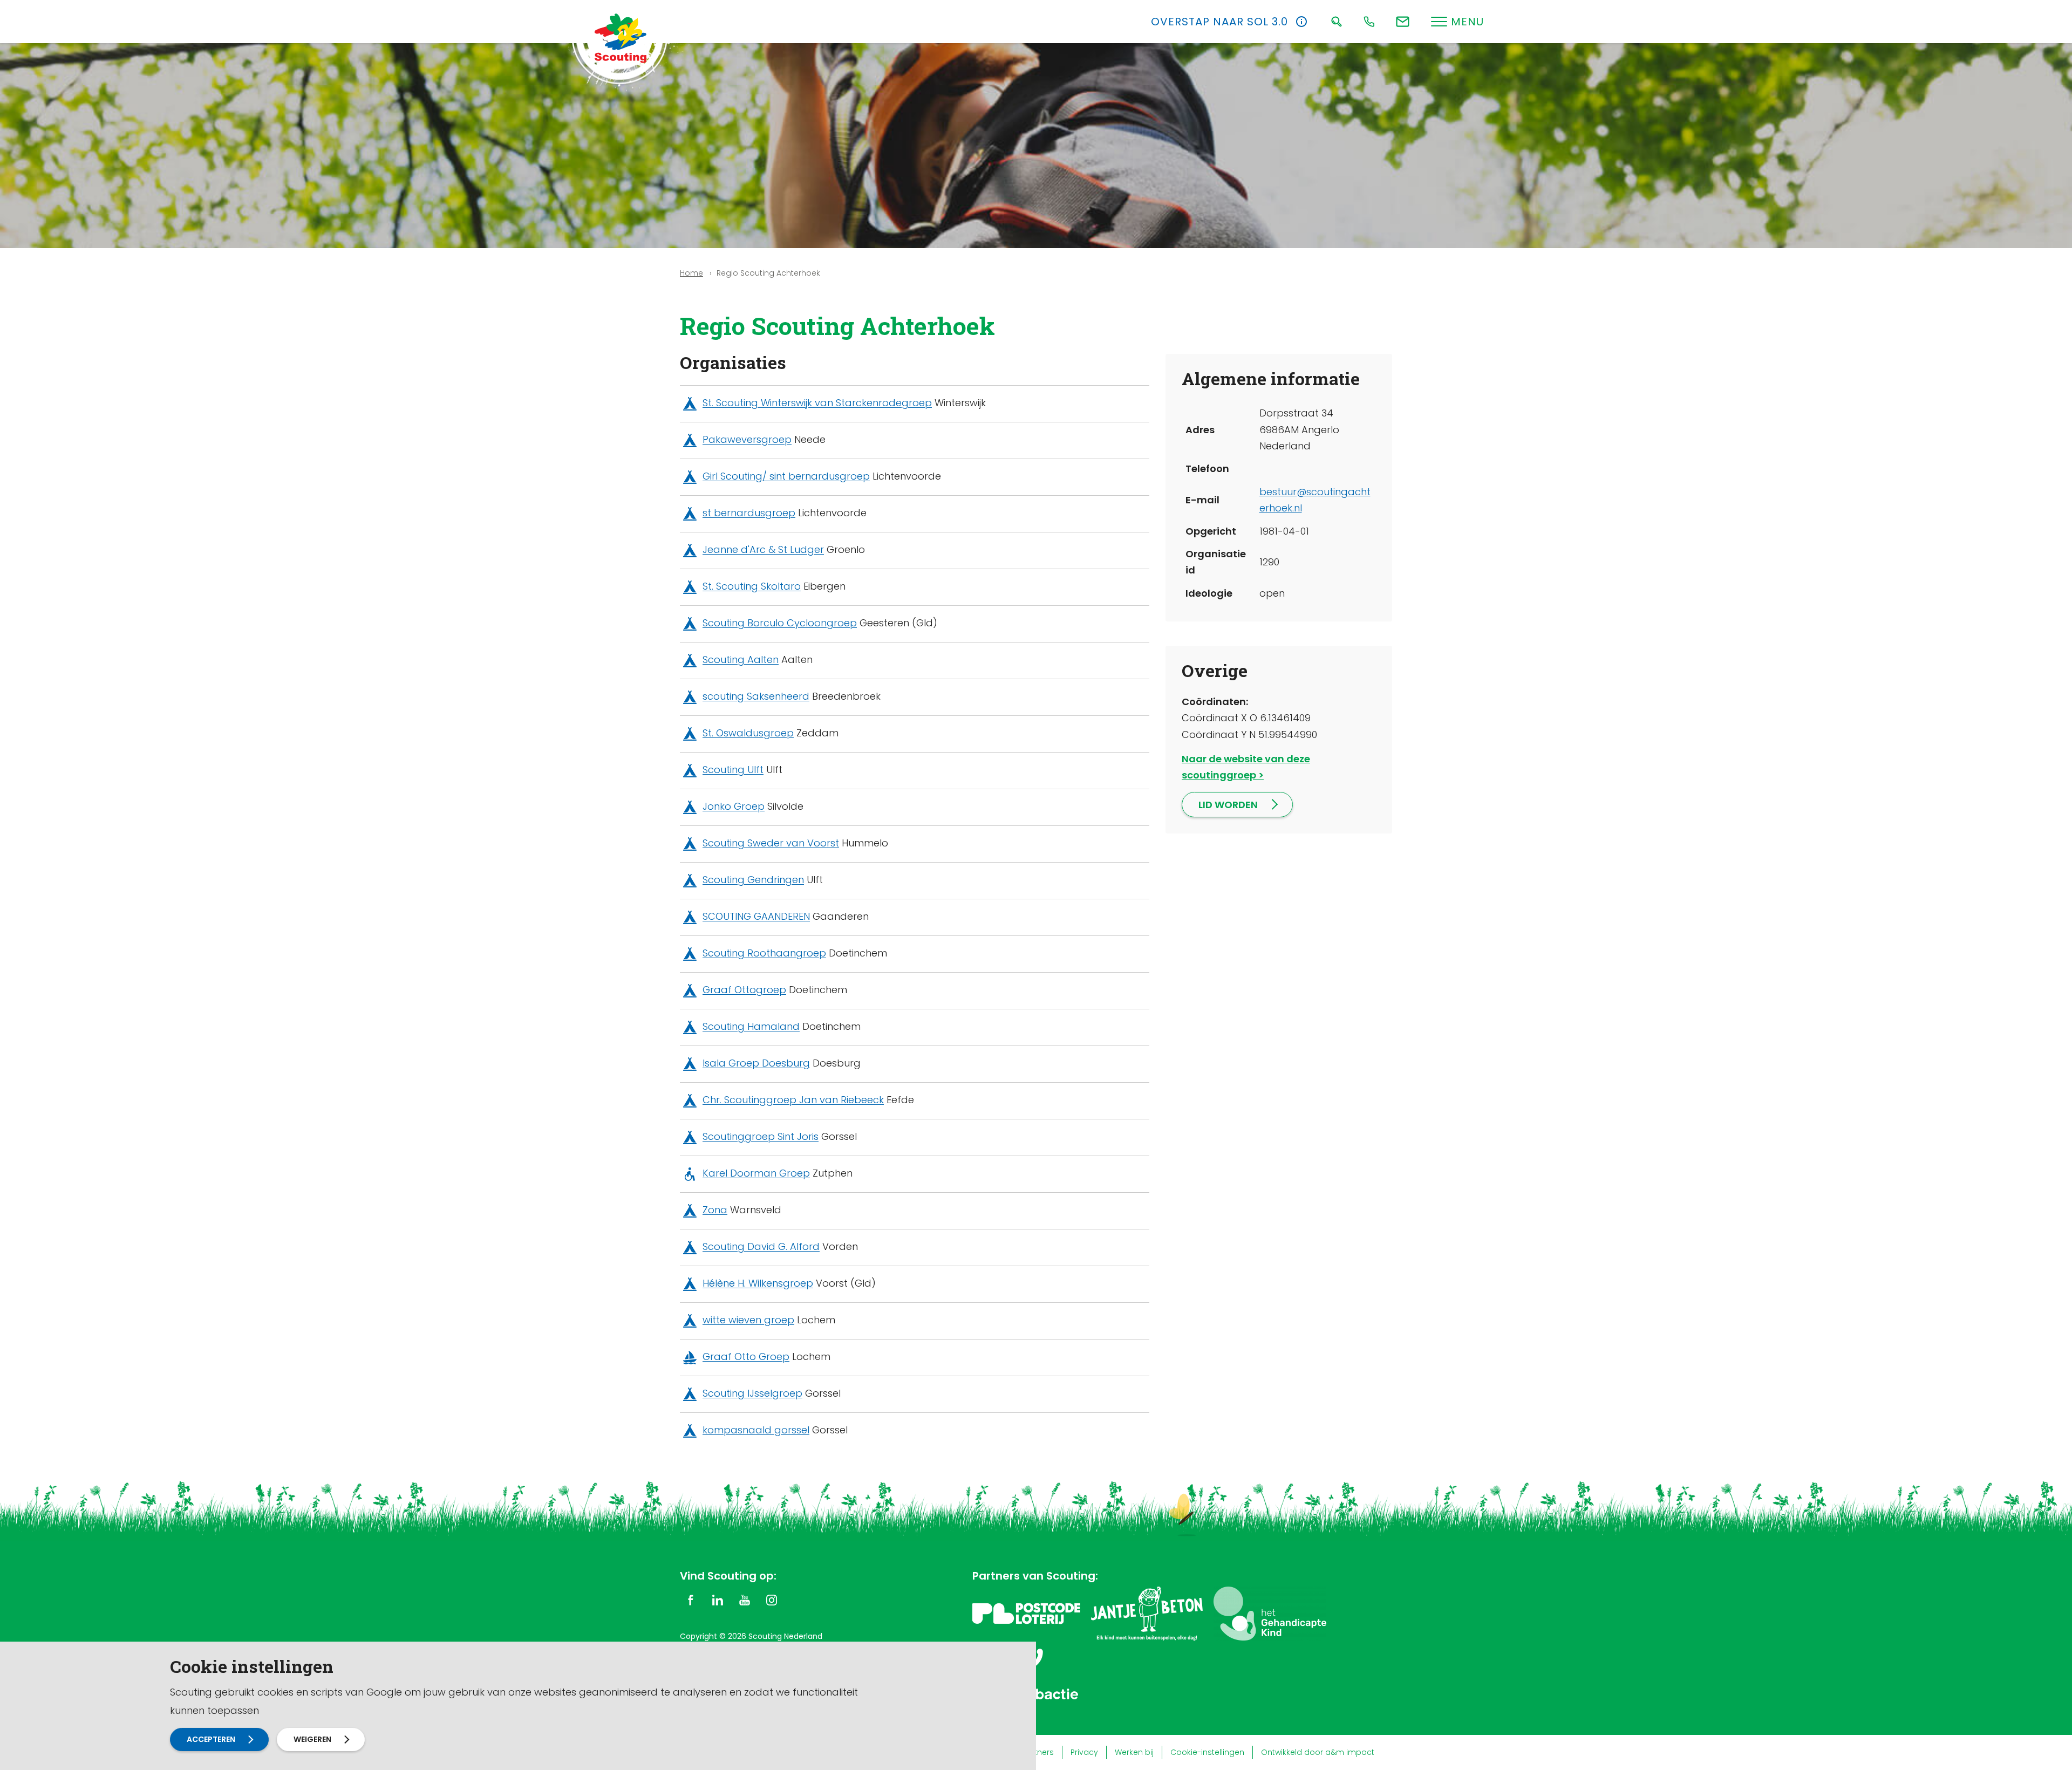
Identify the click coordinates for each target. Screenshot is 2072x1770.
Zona (715, 1210)
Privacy (1084, 1752)
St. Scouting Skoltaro (752, 587)
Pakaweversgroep (747, 440)
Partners (1038, 1752)
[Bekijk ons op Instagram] (772, 1600)
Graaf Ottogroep (744, 990)
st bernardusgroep (749, 513)
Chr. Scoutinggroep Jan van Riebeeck (793, 1100)
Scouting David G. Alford (761, 1247)
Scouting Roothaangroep (764, 954)
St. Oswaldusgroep (748, 733)
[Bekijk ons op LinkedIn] (718, 1600)
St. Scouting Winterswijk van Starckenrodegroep (817, 403)
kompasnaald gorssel (756, 1430)
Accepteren (211, 1739)
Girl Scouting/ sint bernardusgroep (786, 477)
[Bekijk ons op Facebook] (691, 1600)
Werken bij (1134, 1752)
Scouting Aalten (741, 660)
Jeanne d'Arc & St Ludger (763, 550)
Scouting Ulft (733, 770)
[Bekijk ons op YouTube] (745, 1600)
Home (691, 273)
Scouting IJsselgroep (752, 1394)
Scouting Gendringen (753, 880)
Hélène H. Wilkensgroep (758, 1284)
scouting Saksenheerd (756, 697)
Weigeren (312, 1739)
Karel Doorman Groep (756, 1174)
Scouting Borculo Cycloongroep (780, 623)
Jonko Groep (734, 807)
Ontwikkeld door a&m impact (1318, 1752)
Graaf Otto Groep (746, 1357)
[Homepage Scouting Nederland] (621, 38)
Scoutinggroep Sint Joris (761, 1137)
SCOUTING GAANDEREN (756, 917)
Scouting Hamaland (751, 1027)
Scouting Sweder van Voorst (771, 843)
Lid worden (1228, 805)
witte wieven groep (748, 1320)
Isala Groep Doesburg (756, 1064)
